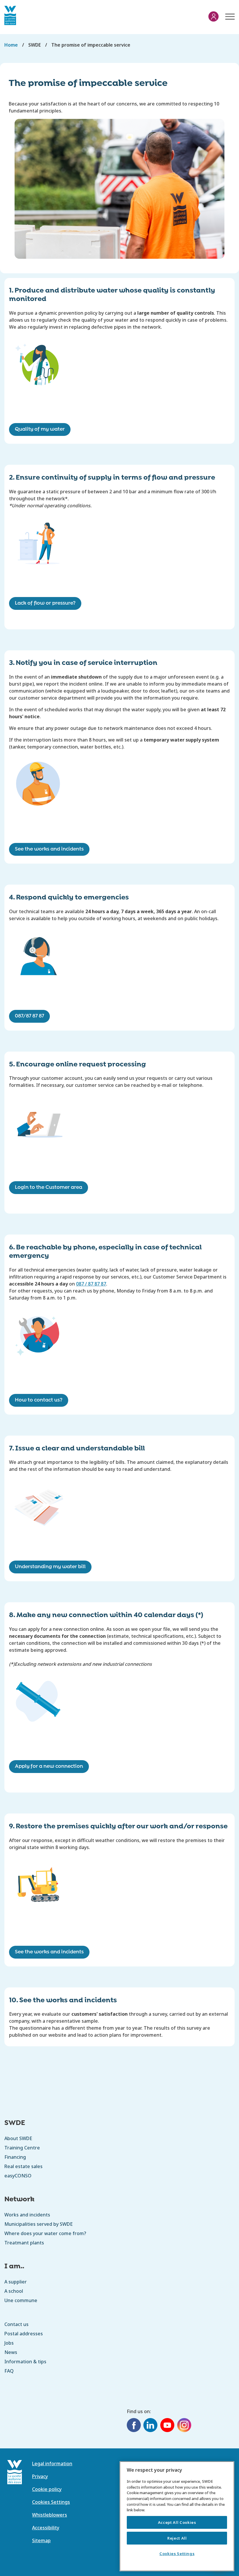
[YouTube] (167, 2426)
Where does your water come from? (45, 2233)
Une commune (21, 2300)
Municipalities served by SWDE (38, 2224)
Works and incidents (27, 2215)
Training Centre (22, 2148)
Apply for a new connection (49, 1766)
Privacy (40, 2476)
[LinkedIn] (150, 2426)
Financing (15, 2157)
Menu (229, 14)
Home (11, 45)
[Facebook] (134, 2426)
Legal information (52, 2464)
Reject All (177, 2538)
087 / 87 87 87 (91, 1284)
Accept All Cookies (177, 2522)
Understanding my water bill (50, 1567)
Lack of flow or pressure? (45, 603)
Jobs (9, 2343)
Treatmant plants (24, 2243)
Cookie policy (47, 2489)
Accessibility (46, 2528)
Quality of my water (40, 429)
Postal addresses (24, 2334)
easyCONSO (18, 2176)
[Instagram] (184, 2426)
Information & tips (25, 2362)
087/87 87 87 (29, 1016)
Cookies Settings (177, 2554)
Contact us (16, 2324)
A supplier (16, 2282)
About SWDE (18, 2138)
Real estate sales (23, 2166)
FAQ (9, 2371)
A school (14, 2291)
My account (213, 16)
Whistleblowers (50, 2515)
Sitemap (41, 2540)
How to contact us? (39, 1400)
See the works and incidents (49, 849)
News (11, 2352)
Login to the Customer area (49, 1187)
